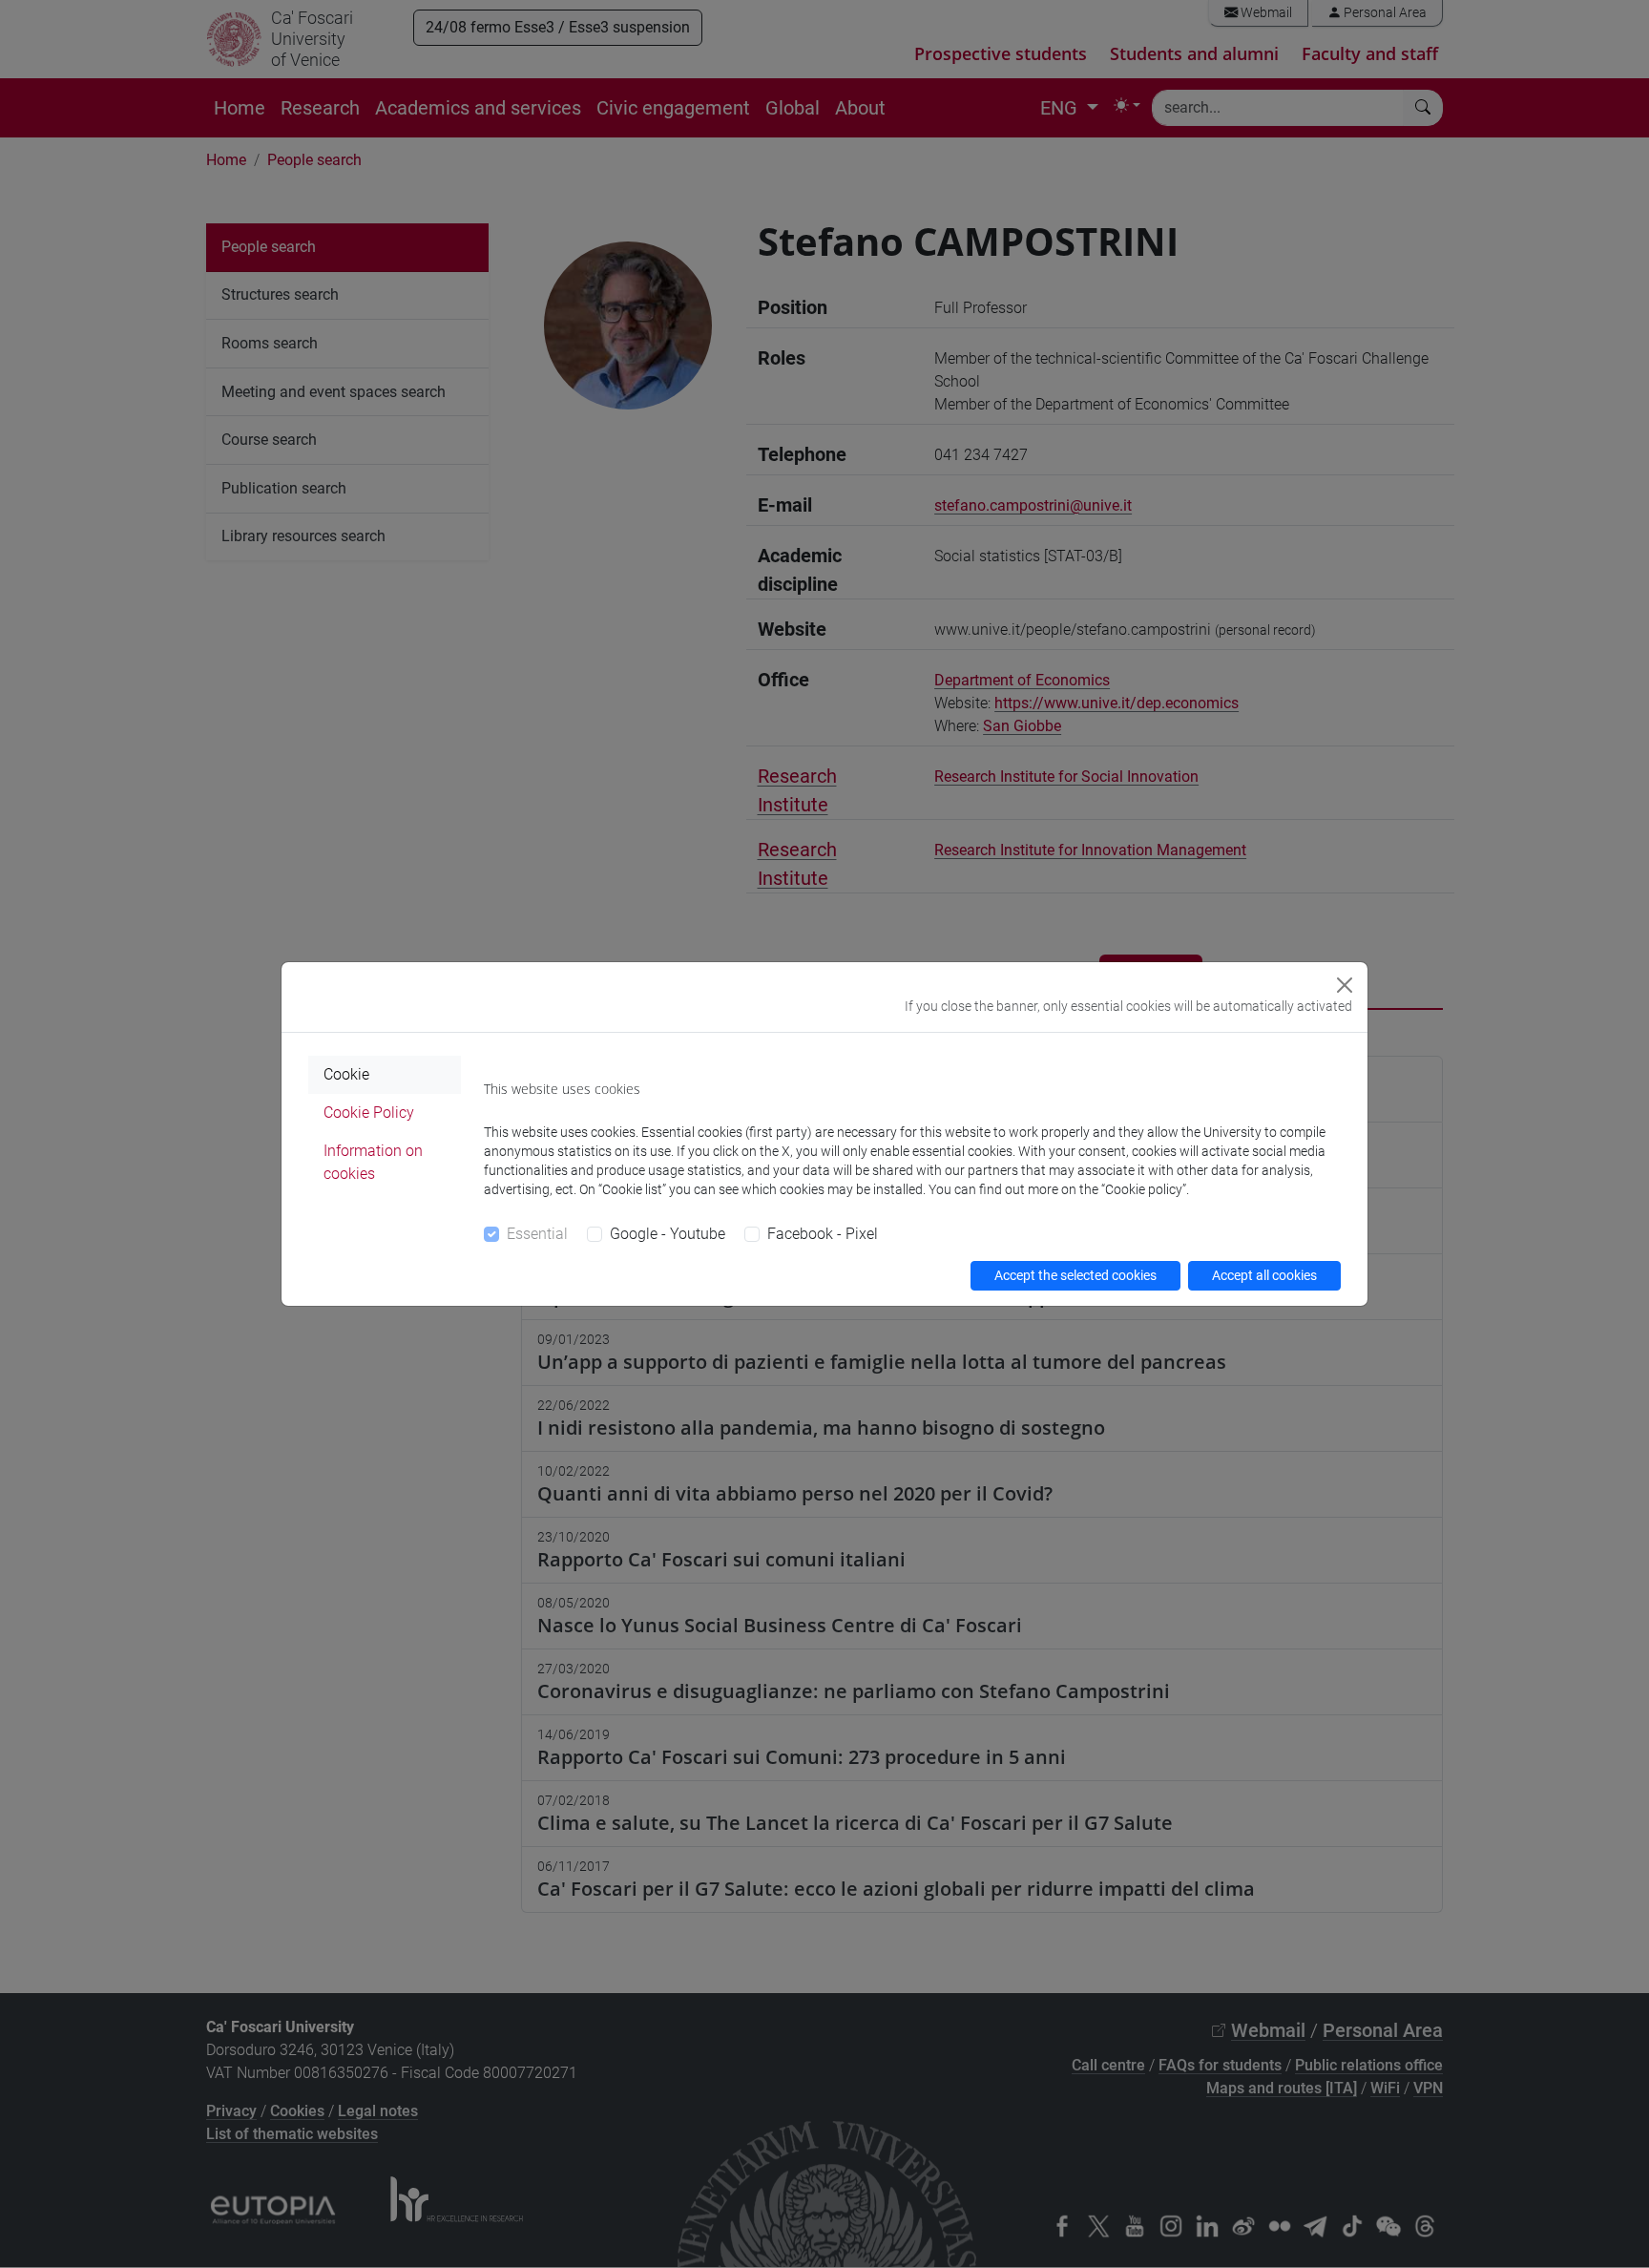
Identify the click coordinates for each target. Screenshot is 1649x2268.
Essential (537, 1234)
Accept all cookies (1264, 1275)
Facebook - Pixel (823, 1234)
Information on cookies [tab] (373, 1162)
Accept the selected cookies (1075, 1275)
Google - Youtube (668, 1234)
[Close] (1345, 985)
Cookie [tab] (346, 1074)
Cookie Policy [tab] (369, 1113)
